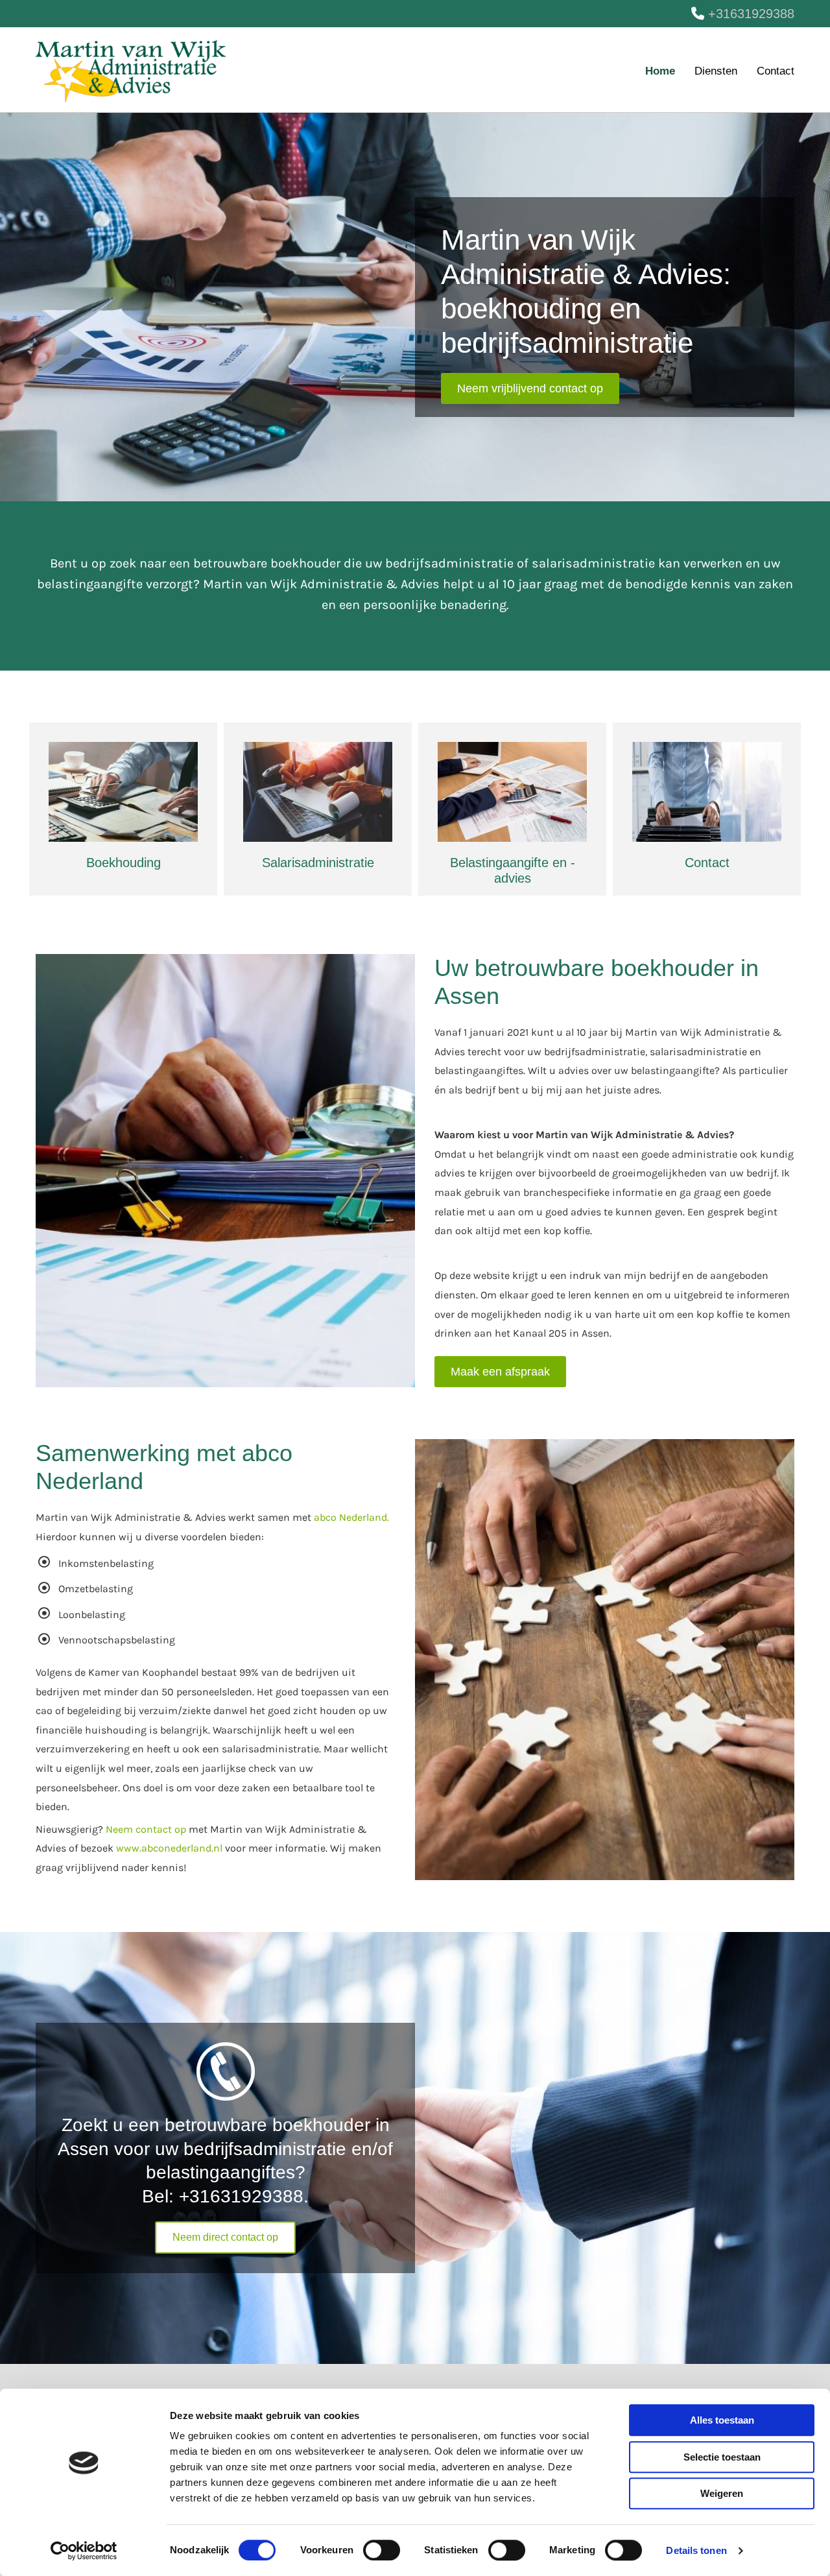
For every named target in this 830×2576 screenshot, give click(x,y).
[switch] (382, 2550)
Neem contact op (146, 1829)
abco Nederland (350, 1517)
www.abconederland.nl (169, 1848)
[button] (530, 388)
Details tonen (696, 2550)
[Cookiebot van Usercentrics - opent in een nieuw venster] (84, 2551)
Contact (776, 71)
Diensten (716, 71)
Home (660, 71)
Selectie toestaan (722, 2457)
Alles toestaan (722, 2420)
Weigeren (722, 2493)
